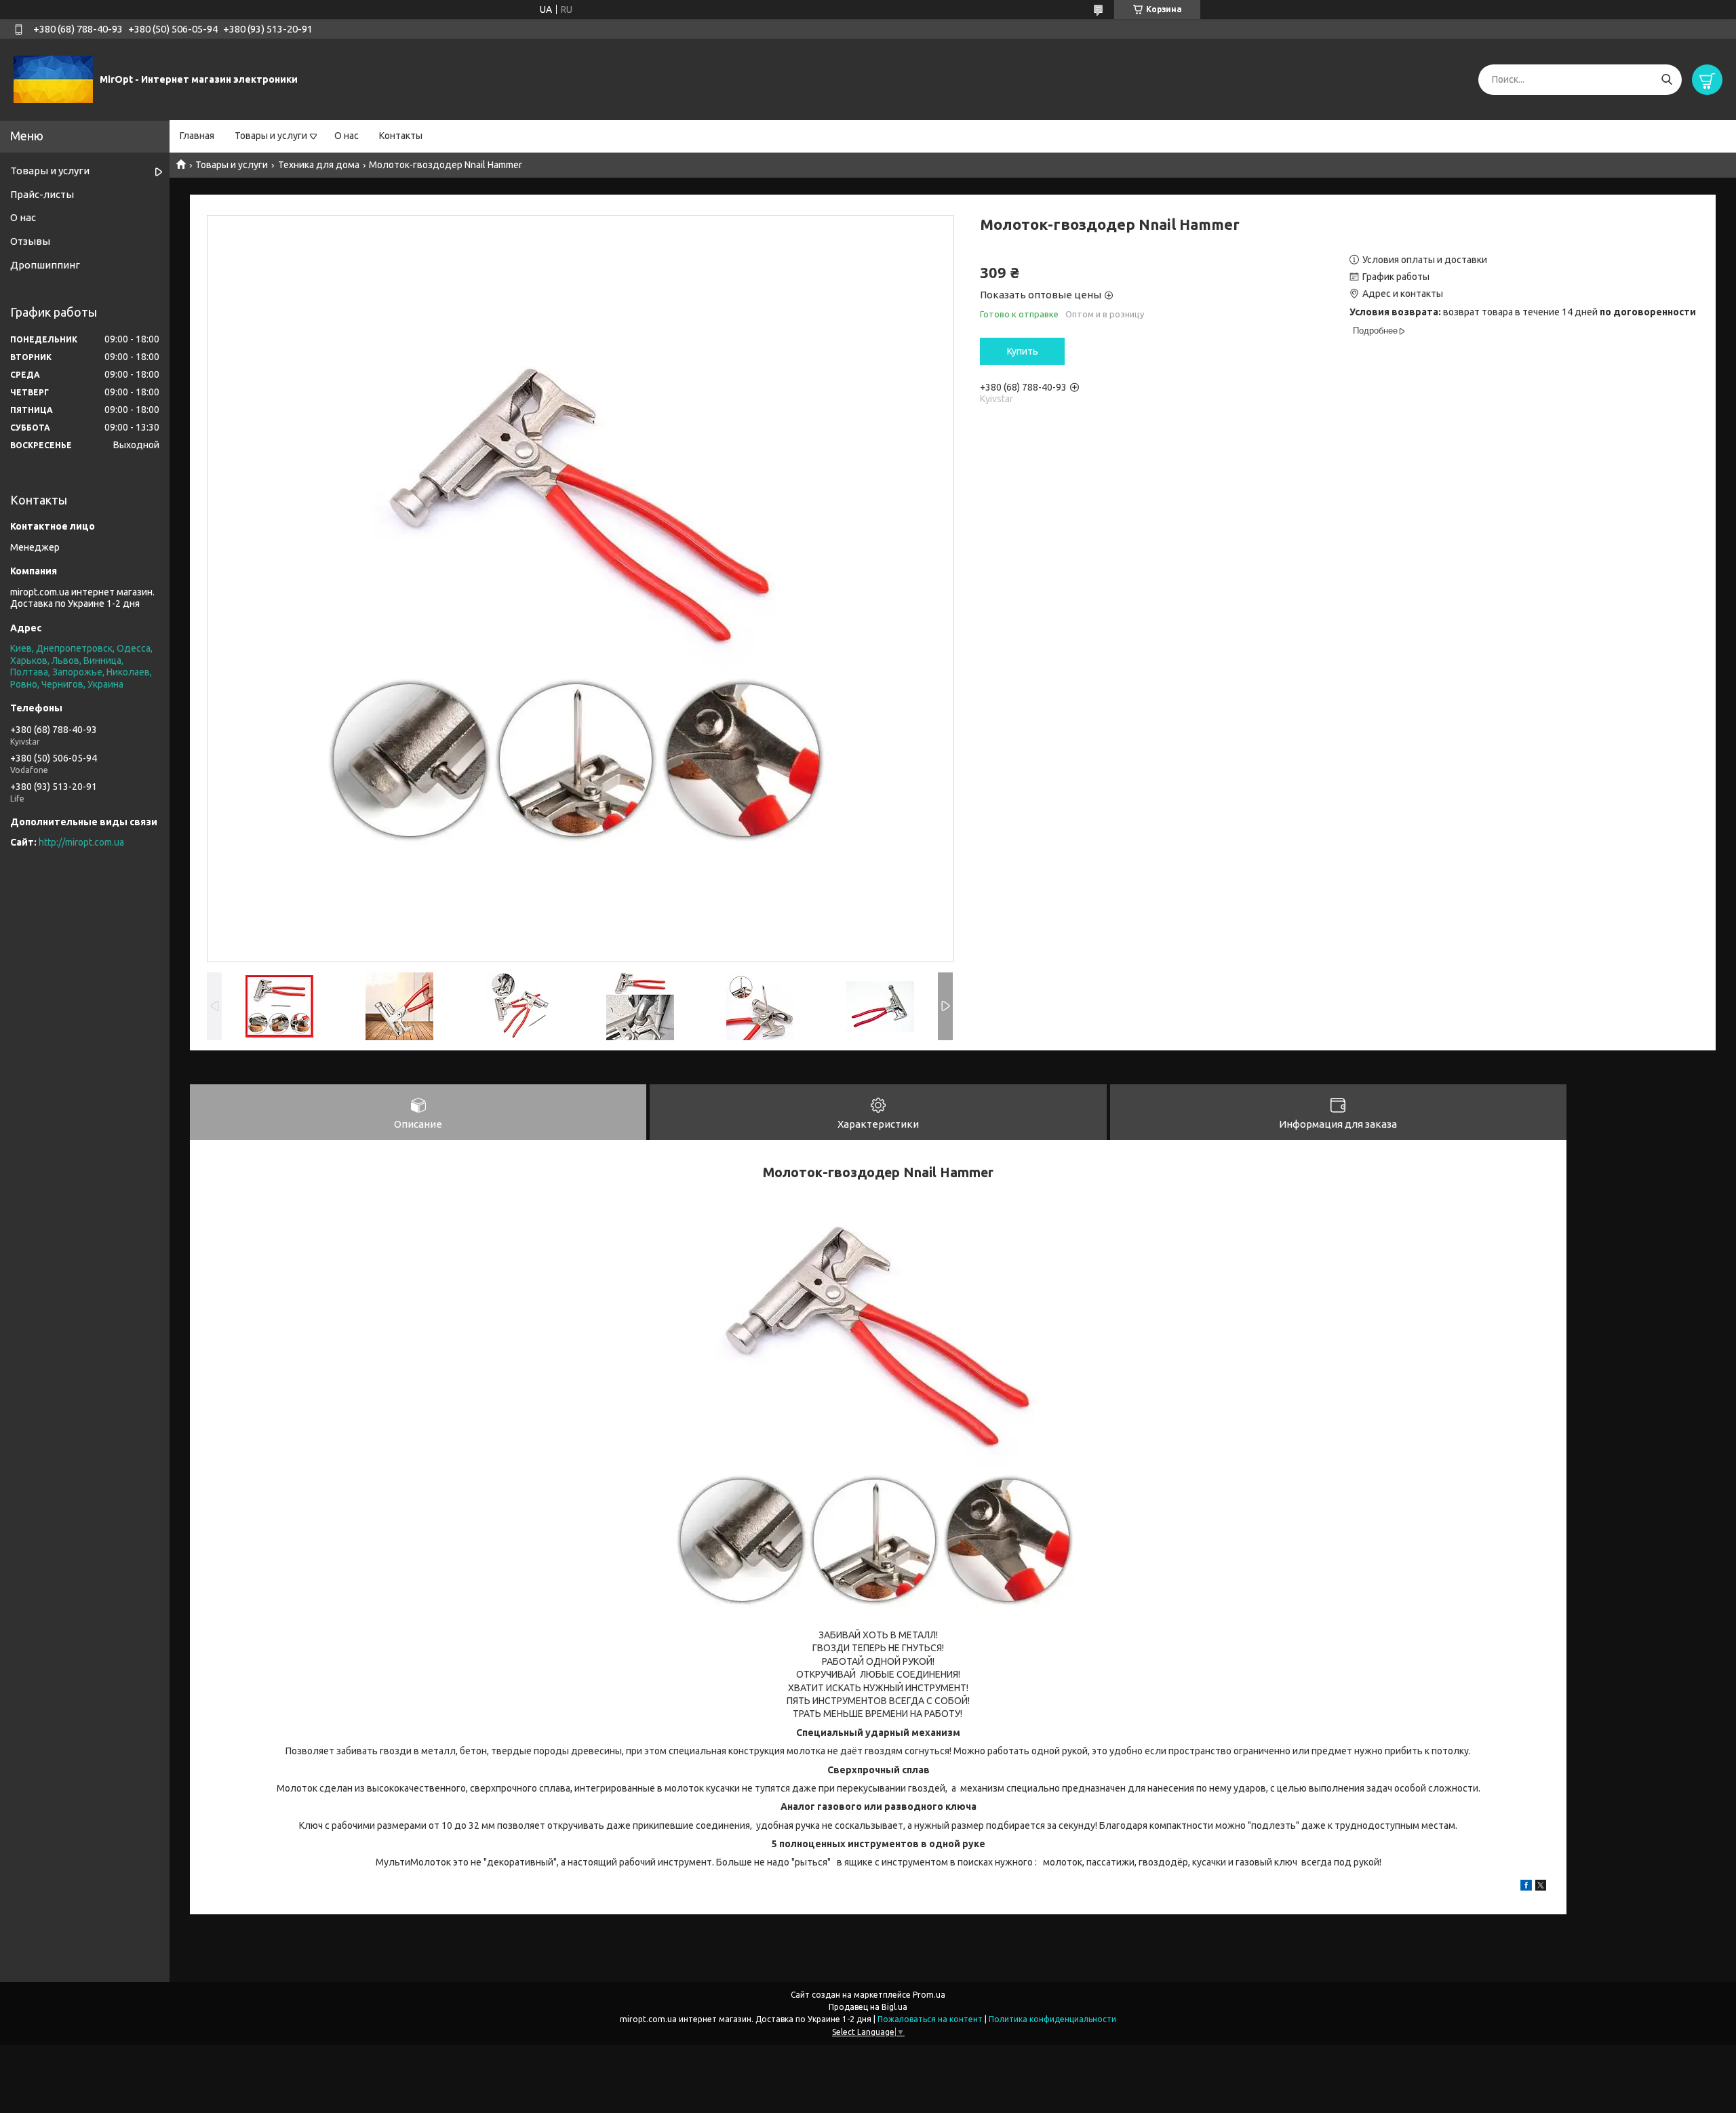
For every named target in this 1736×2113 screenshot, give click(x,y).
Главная (197, 136)
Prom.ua (929, 1995)
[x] (1541, 1887)
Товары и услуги (271, 136)
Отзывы (30, 241)
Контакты (401, 136)
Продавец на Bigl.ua (868, 2007)
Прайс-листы (42, 194)
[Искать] (1666, 80)
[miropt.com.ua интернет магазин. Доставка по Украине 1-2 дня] (53, 79)
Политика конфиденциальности (1052, 2019)
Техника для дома (319, 165)
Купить (1023, 351)
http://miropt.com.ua (81, 842)
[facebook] (1526, 1887)
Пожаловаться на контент (930, 2019)
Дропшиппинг (45, 265)
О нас (347, 136)
